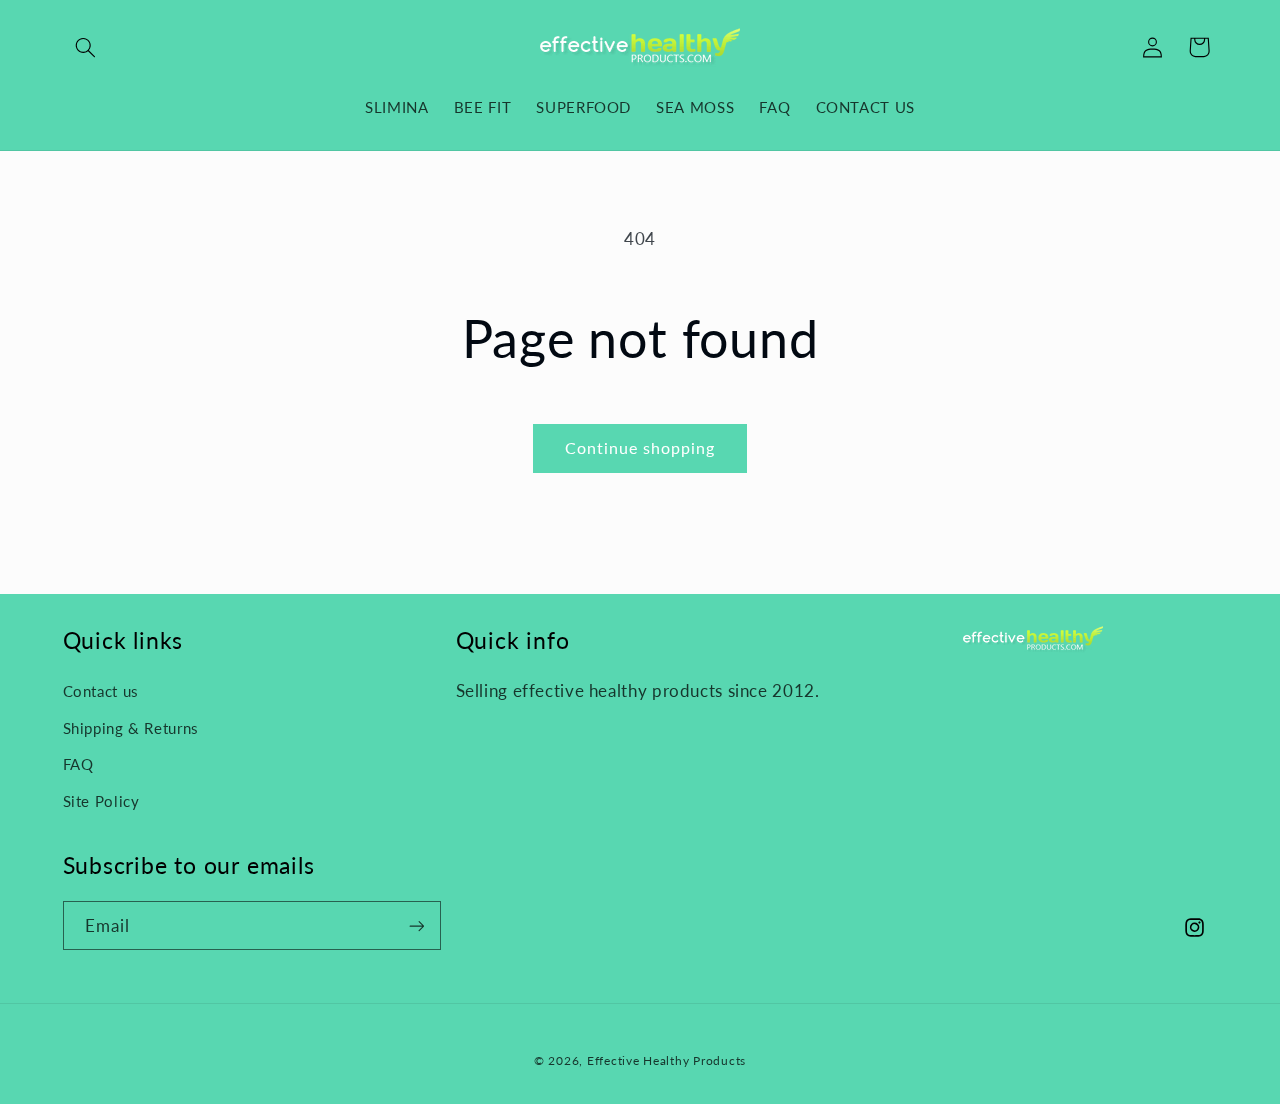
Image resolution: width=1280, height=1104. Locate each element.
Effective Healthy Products (666, 1060)
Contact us (101, 691)
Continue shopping (640, 447)
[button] (86, 47)
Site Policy (101, 801)
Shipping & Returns (131, 728)
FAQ (78, 764)
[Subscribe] (416, 925)
